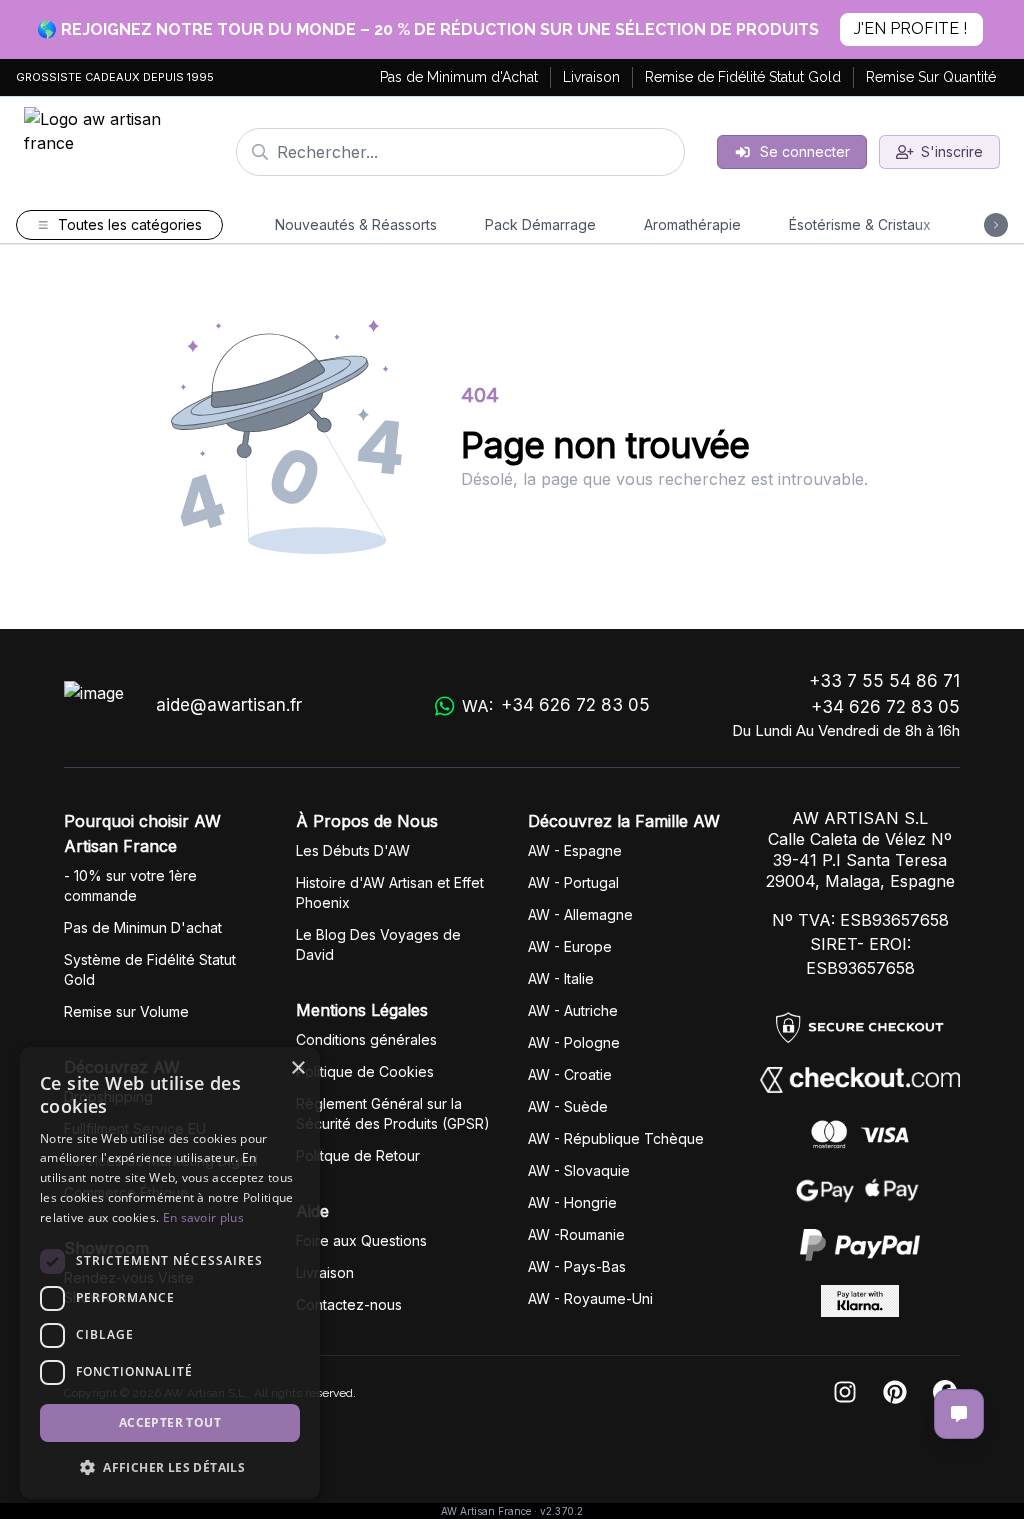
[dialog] (170, 1273)
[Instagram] (845, 1393)
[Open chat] (959, 1414)
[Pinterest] (895, 1393)
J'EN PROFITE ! (910, 28)
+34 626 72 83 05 (885, 707)
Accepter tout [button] (170, 1422)
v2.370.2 (561, 1511)
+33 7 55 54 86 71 (884, 681)
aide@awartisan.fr (229, 705)
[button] (170, 1467)
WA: (556, 705)
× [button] (297, 1068)
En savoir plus (203, 1217)
